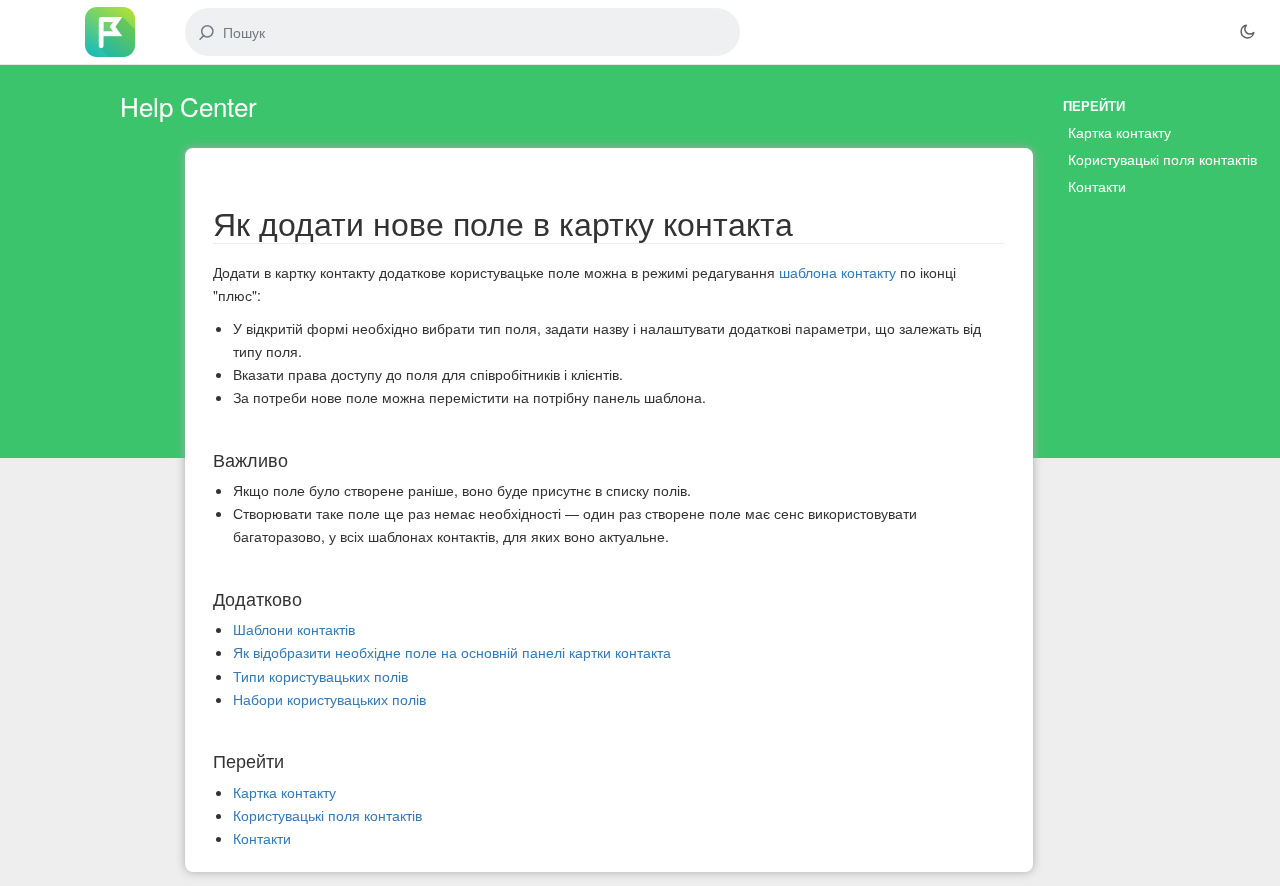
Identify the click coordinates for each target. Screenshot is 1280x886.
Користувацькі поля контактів (327, 815)
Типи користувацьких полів (320, 676)
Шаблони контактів (294, 629)
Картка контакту (284, 792)
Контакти (262, 838)
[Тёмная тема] (1247, 32)
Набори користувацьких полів (329, 699)
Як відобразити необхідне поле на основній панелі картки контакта (452, 652)
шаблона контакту (837, 272)
